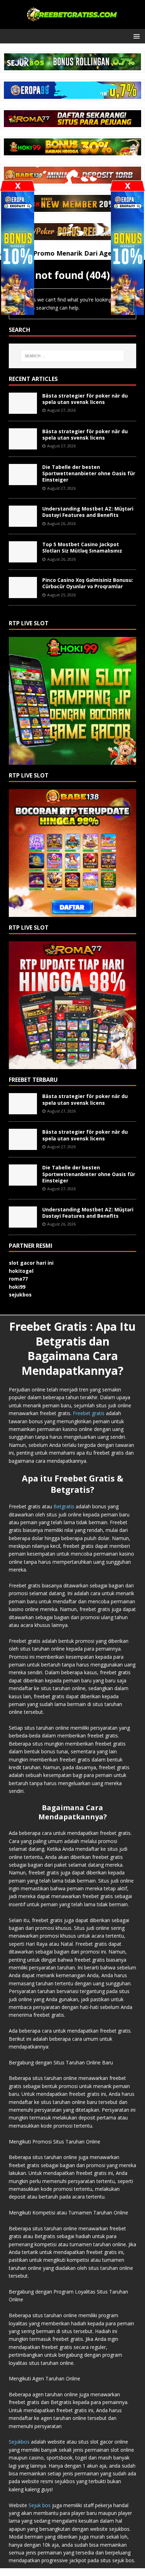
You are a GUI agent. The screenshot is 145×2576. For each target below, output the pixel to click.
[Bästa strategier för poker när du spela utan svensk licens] (23, 410)
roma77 (18, 1279)
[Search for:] (72, 356)
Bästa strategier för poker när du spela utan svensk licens (85, 399)
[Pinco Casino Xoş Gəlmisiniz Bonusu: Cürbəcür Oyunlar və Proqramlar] (23, 594)
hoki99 (17, 1287)
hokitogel (21, 1271)
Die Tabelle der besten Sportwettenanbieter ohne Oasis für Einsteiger (89, 473)
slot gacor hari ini (31, 1263)
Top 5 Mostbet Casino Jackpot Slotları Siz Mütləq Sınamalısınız (82, 547)
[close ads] (127, 186)
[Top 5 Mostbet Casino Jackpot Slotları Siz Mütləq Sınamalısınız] (23, 558)
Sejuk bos (40, 2505)
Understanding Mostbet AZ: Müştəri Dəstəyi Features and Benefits (88, 512)
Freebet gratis (89, 1413)
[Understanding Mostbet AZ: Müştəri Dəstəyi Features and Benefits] (23, 523)
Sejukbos (19, 2442)
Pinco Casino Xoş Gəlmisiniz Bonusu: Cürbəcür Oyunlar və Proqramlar (88, 583)
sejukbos (20, 1295)
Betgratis (64, 1506)
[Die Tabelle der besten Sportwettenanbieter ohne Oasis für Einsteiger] (23, 481)
